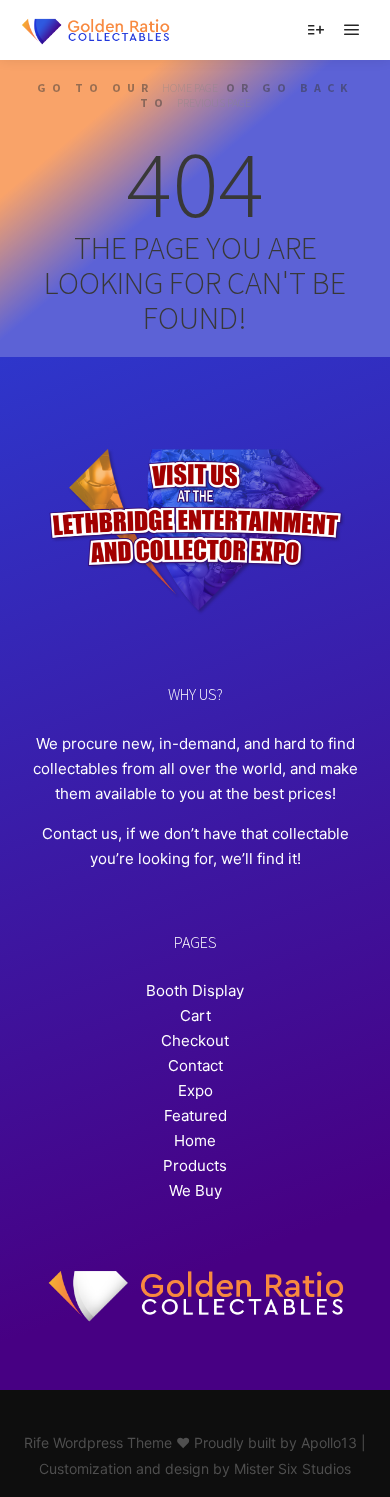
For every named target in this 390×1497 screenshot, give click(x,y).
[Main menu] (352, 30)
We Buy (195, 1190)
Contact (195, 1065)
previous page (214, 102)
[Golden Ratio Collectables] (95, 30)
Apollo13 (329, 1442)
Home (195, 1140)
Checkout (195, 1040)
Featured (195, 1115)
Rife (36, 1442)
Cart (195, 1015)
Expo (195, 1090)
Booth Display (195, 990)
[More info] (316, 30)
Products (195, 1165)
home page (190, 87)
